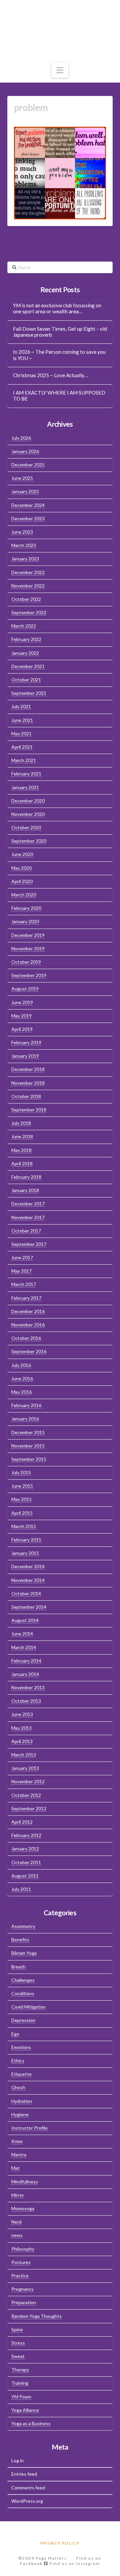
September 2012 (29, 1808)
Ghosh (18, 2087)
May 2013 (21, 1728)
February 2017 (26, 1298)
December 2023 (28, 518)
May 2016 (21, 1392)
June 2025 (22, 478)
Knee (17, 2141)
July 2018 (21, 1123)
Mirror (18, 2195)
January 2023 (25, 559)
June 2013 (22, 1714)
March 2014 (24, 1647)
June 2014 (22, 1634)
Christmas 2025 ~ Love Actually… (50, 375)
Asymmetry (23, 1926)
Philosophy (23, 2249)
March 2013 (24, 1755)
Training (20, 2383)
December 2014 (28, 1566)
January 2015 (25, 1553)
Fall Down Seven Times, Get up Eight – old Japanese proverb (60, 332)
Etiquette (21, 2074)
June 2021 (22, 720)
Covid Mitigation (28, 2007)
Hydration (22, 2101)
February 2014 (26, 1661)
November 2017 (28, 1217)
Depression (23, 2020)
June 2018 (22, 1136)
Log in (17, 2460)
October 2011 (26, 1862)
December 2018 (28, 1069)
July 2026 (21, 438)
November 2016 (28, 1325)
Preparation (24, 2302)
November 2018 (28, 1083)
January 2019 (25, 1056)
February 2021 (26, 774)
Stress (18, 2343)
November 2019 (28, 948)
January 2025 (25, 491)
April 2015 (22, 1513)
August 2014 (25, 1620)
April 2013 (22, 1741)
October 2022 (26, 599)
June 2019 (22, 1002)
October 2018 (26, 1096)
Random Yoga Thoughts (36, 2316)
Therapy (20, 2370)
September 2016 (29, 1351)
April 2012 (22, 1822)
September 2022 (29, 612)
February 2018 (26, 1177)
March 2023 (24, 545)
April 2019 (22, 1029)
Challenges (23, 1980)
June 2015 (22, 1486)
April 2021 (22, 747)
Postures (21, 2262)
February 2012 (26, 1835)
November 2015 (28, 1446)
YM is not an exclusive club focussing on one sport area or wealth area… (57, 308)
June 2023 (22, 532)
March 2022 (24, 626)
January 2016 (25, 1419)
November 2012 (28, 1781)
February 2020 (26, 908)
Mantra (19, 2155)
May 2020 (21, 868)
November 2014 (28, 1580)
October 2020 (26, 827)
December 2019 (28, 935)
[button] (60, 70)
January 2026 (25, 451)
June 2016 (22, 1378)
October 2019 (26, 962)
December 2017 (28, 1204)
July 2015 (21, 1472)
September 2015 (29, 1459)
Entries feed (24, 2474)
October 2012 (26, 1795)
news (17, 2235)
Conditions (23, 1993)
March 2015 (24, 1526)
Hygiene (20, 2114)
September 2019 (29, 975)
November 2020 (28, 814)
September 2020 (29, 841)
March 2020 (24, 895)
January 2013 (25, 1768)
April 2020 (22, 881)
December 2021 (28, 666)
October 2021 (26, 680)
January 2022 (25, 653)
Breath (18, 1967)
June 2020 (22, 854)
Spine (17, 2329)
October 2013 (26, 1701)
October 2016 (26, 1338)
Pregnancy (22, 2289)
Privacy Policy (60, 2543)
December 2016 (28, 1311)
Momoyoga (23, 2208)
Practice (20, 2276)
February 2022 (26, 639)
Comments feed (28, 2488)
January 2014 (25, 1674)
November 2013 (28, 1687)
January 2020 (25, 921)
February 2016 (26, 1405)
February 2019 (26, 1042)
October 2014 (26, 1593)
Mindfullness (25, 2182)
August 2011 (25, 1876)
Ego (15, 2034)
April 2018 (22, 1163)
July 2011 (21, 1889)
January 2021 (25, 787)
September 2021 (29, 693)
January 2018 (25, 1190)
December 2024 (28, 505)
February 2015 (26, 1540)
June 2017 (22, 1257)
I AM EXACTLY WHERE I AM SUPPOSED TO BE (59, 396)
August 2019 (25, 989)
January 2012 (25, 1849)
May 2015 (21, 1499)
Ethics (18, 2061)
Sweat (18, 2356)
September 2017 (29, 1244)
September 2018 (29, 1110)
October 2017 (26, 1231)
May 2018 (21, 1150)
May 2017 (21, 1271)
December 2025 (28, 465)
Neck (17, 2222)
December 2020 (28, 801)
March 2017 (24, 1284)
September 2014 (29, 1607)
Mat (15, 2168)
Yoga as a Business (31, 2423)
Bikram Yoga (24, 1953)
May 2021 (21, 733)
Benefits (20, 1940)
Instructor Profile (29, 2128)
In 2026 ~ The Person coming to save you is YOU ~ (59, 355)
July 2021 (21, 706)
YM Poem (21, 2397)
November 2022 (28, 586)
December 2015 (28, 1432)
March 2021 (24, 760)
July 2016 (21, 1365)
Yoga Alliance (25, 2410)
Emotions (21, 2047)
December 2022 (28, 572)
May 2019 (21, 1016)
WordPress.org (27, 2501)
